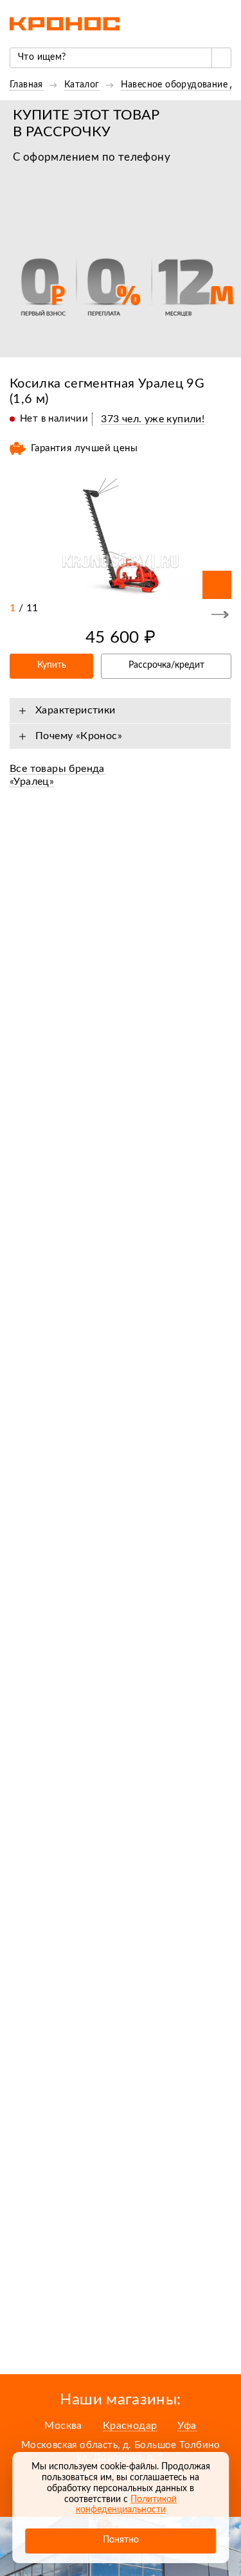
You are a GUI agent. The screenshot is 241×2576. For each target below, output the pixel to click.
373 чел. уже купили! (153, 419)
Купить (52, 665)
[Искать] (221, 58)
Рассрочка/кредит (166, 665)
